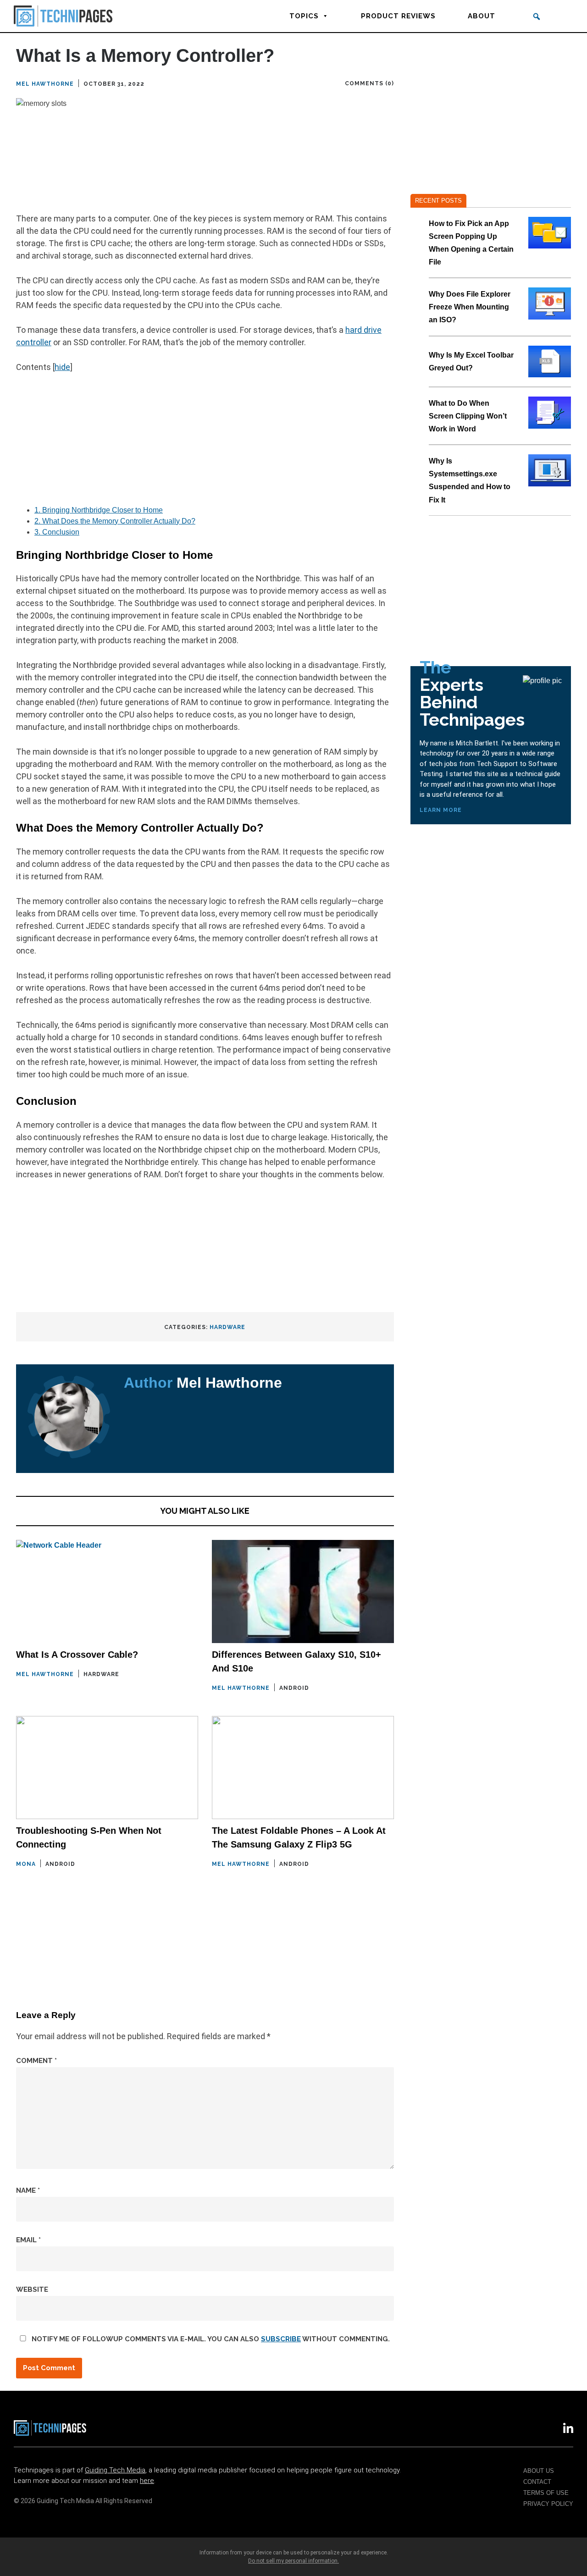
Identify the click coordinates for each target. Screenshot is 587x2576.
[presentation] (550, 233)
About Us (539, 2471)
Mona (26, 1864)
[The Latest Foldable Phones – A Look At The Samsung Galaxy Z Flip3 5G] (303, 1768)
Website (32, 2289)
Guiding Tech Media (115, 2470)
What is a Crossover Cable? (77, 1655)
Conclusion (57, 532)
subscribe (281, 2339)
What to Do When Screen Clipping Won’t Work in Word (468, 416)
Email (28, 2240)
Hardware (227, 1327)
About (482, 16)
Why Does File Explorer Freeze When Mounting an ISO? (470, 307)
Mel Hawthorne (45, 84)
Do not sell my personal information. (293, 2561)
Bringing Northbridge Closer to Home (99, 510)
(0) (390, 83)
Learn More (441, 810)
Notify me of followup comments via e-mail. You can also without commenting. (210, 2339)
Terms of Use (546, 2493)
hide (62, 367)
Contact (537, 2482)
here (147, 2481)
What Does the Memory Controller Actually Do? (115, 521)
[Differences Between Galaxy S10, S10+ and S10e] (303, 1591)
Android (294, 1688)
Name (28, 2190)
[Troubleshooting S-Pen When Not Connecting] (107, 1768)
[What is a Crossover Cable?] (107, 1591)
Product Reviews (398, 16)
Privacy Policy (548, 2504)
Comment (36, 2061)
